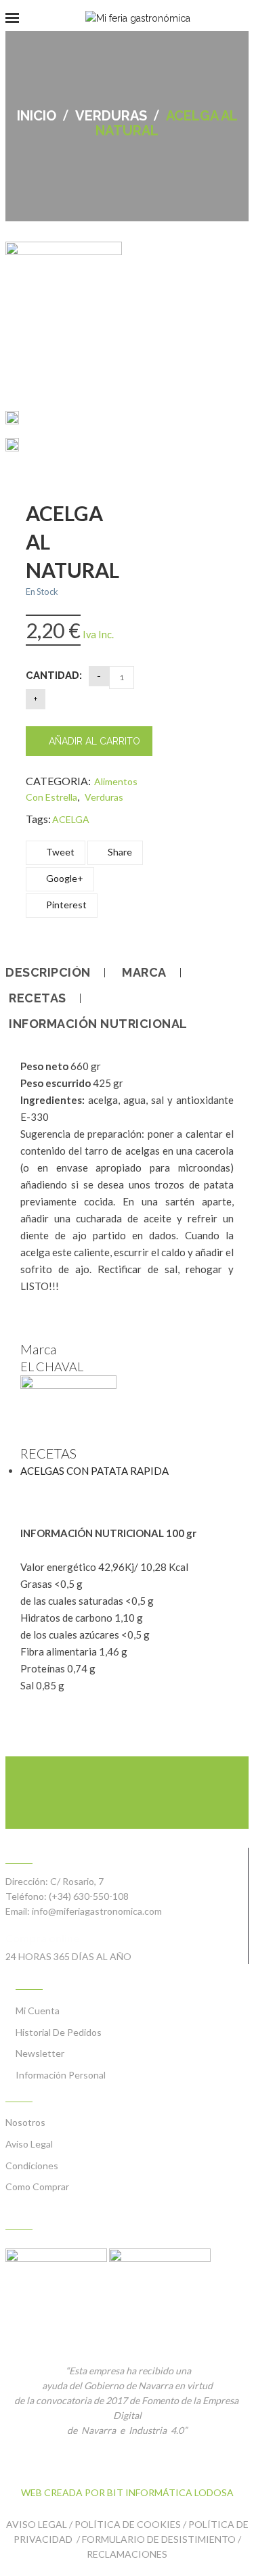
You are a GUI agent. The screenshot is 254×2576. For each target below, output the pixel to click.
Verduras (111, 116)
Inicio (37, 116)
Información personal (61, 2075)
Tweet (59, 852)
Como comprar (37, 2186)
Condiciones (32, 2166)
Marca (144, 973)
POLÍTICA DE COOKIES (128, 2524)
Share (119, 852)
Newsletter (40, 2053)
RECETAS (38, 998)
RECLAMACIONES (127, 2554)
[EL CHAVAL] (68, 1385)
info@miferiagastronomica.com (97, 1911)
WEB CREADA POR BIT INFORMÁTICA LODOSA (127, 2492)
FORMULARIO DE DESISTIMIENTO (159, 2539)
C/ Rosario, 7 (77, 1881)
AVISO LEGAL (37, 2524)
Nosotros (25, 2122)
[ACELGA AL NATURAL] (12, 420)
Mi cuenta (38, 2011)
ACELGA (71, 819)
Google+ (64, 878)
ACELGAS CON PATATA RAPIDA (94, 1471)
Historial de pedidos (59, 2032)
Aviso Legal (29, 2144)
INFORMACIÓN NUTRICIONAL (98, 1024)
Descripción (48, 973)
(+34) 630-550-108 (89, 1896)
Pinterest (65, 905)
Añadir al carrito (94, 741)
